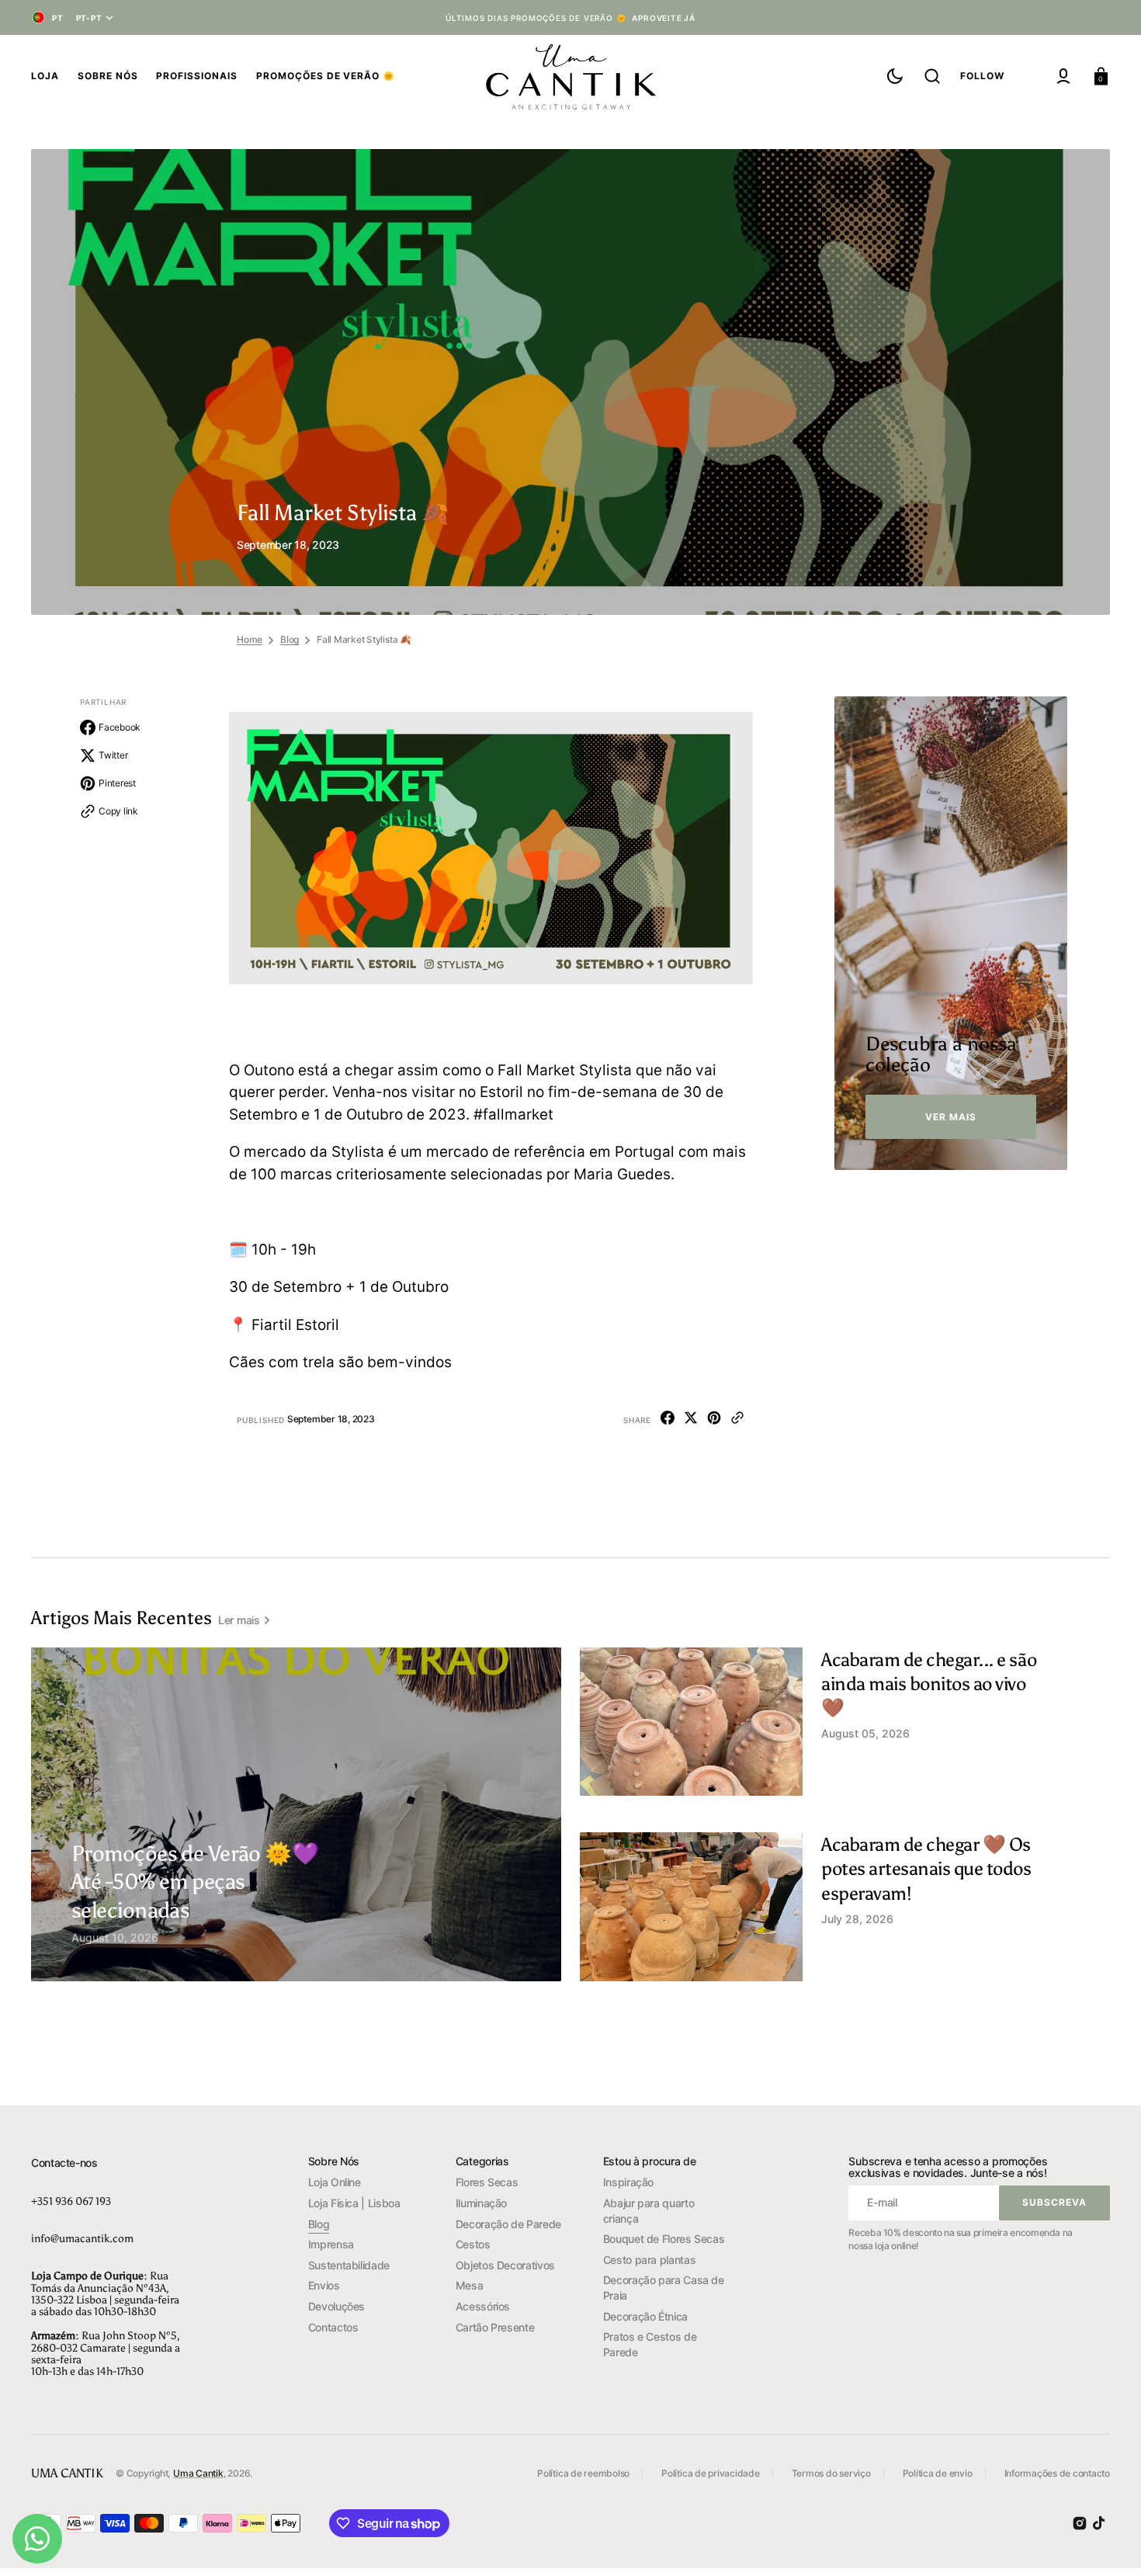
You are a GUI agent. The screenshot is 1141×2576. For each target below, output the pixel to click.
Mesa (470, 2285)
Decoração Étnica (645, 2316)
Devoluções (336, 2306)
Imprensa (331, 2244)
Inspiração (628, 2182)
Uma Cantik (198, 2473)
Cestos (473, 2244)
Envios (324, 2285)
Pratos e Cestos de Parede (650, 2344)
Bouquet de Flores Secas (664, 2239)
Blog (290, 639)
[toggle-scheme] (895, 76)
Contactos (333, 2327)
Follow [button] (982, 76)
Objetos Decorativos (505, 2265)
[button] (932, 76)
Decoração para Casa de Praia (664, 2288)
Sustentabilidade (349, 2265)
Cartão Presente (495, 2327)
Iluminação (481, 2203)
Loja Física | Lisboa (354, 2203)
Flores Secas (487, 2182)
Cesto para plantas (650, 2260)
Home (250, 639)
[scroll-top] (1108, 2543)
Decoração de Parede (508, 2224)
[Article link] (206, 1892)
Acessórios (483, 2306)
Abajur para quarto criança (649, 2211)
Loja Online (335, 2182)
